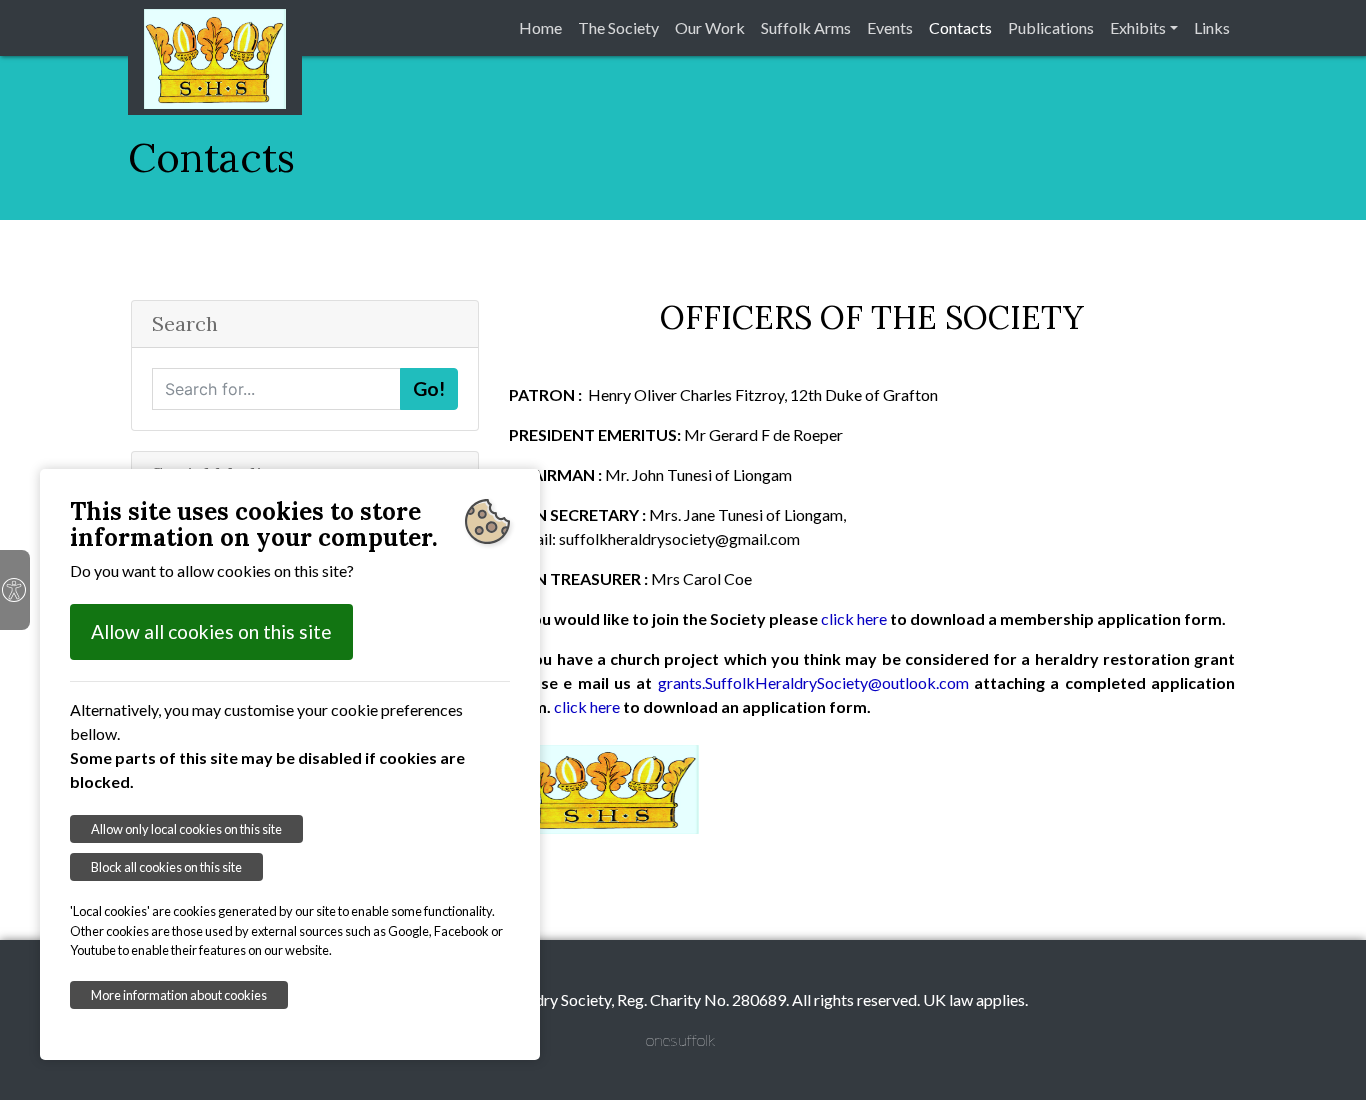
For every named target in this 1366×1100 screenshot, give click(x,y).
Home (540, 27)
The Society (618, 27)
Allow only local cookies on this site (186, 829)
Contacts (960, 27)
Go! (429, 388)
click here (854, 618)
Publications (1051, 27)
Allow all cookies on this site (211, 631)
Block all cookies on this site (166, 867)
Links (1212, 27)
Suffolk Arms (806, 27)
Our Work (710, 27)
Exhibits (1138, 27)
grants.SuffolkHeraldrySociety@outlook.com (813, 682)
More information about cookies (179, 995)
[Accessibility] (15, 590)
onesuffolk (680, 1039)
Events (890, 27)
